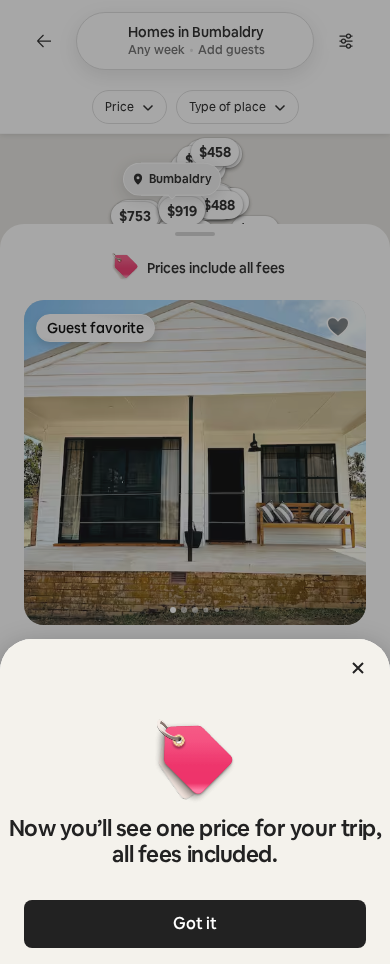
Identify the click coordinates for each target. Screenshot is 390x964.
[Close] (358, 668)
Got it (195, 923)
